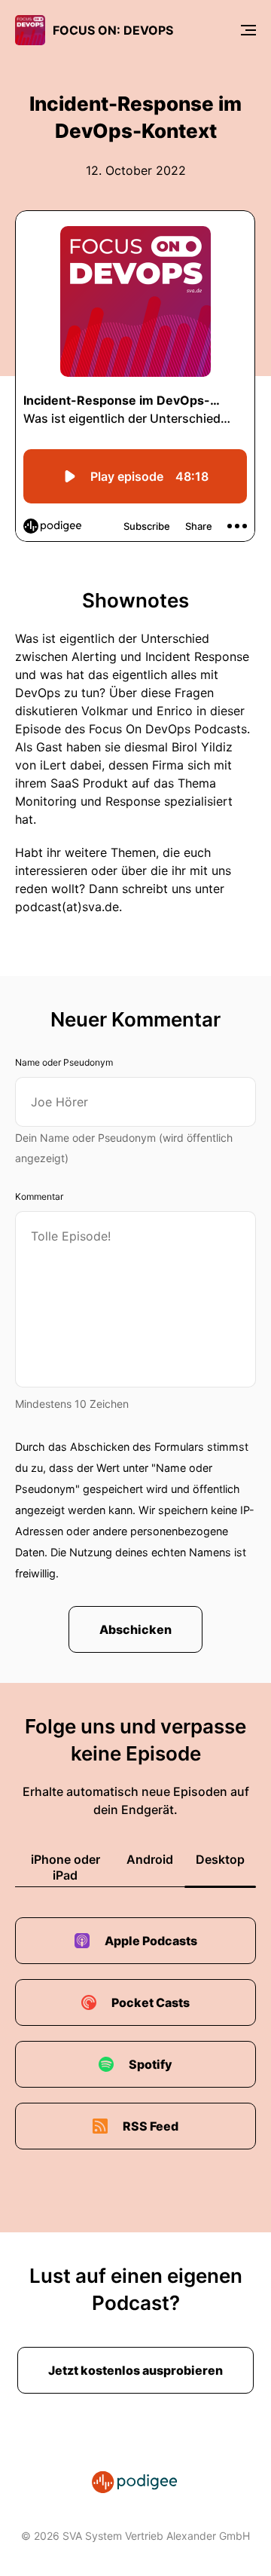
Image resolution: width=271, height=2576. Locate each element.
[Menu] (248, 30)
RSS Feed (151, 2126)
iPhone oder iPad (65, 1867)
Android (150, 1859)
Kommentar (39, 1196)
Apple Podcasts (151, 1941)
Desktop (220, 1859)
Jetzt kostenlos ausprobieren (135, 2370)
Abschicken (135, 1629)
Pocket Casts (151, 2002)
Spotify (151, 2064)
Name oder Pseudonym (64, 1062)
